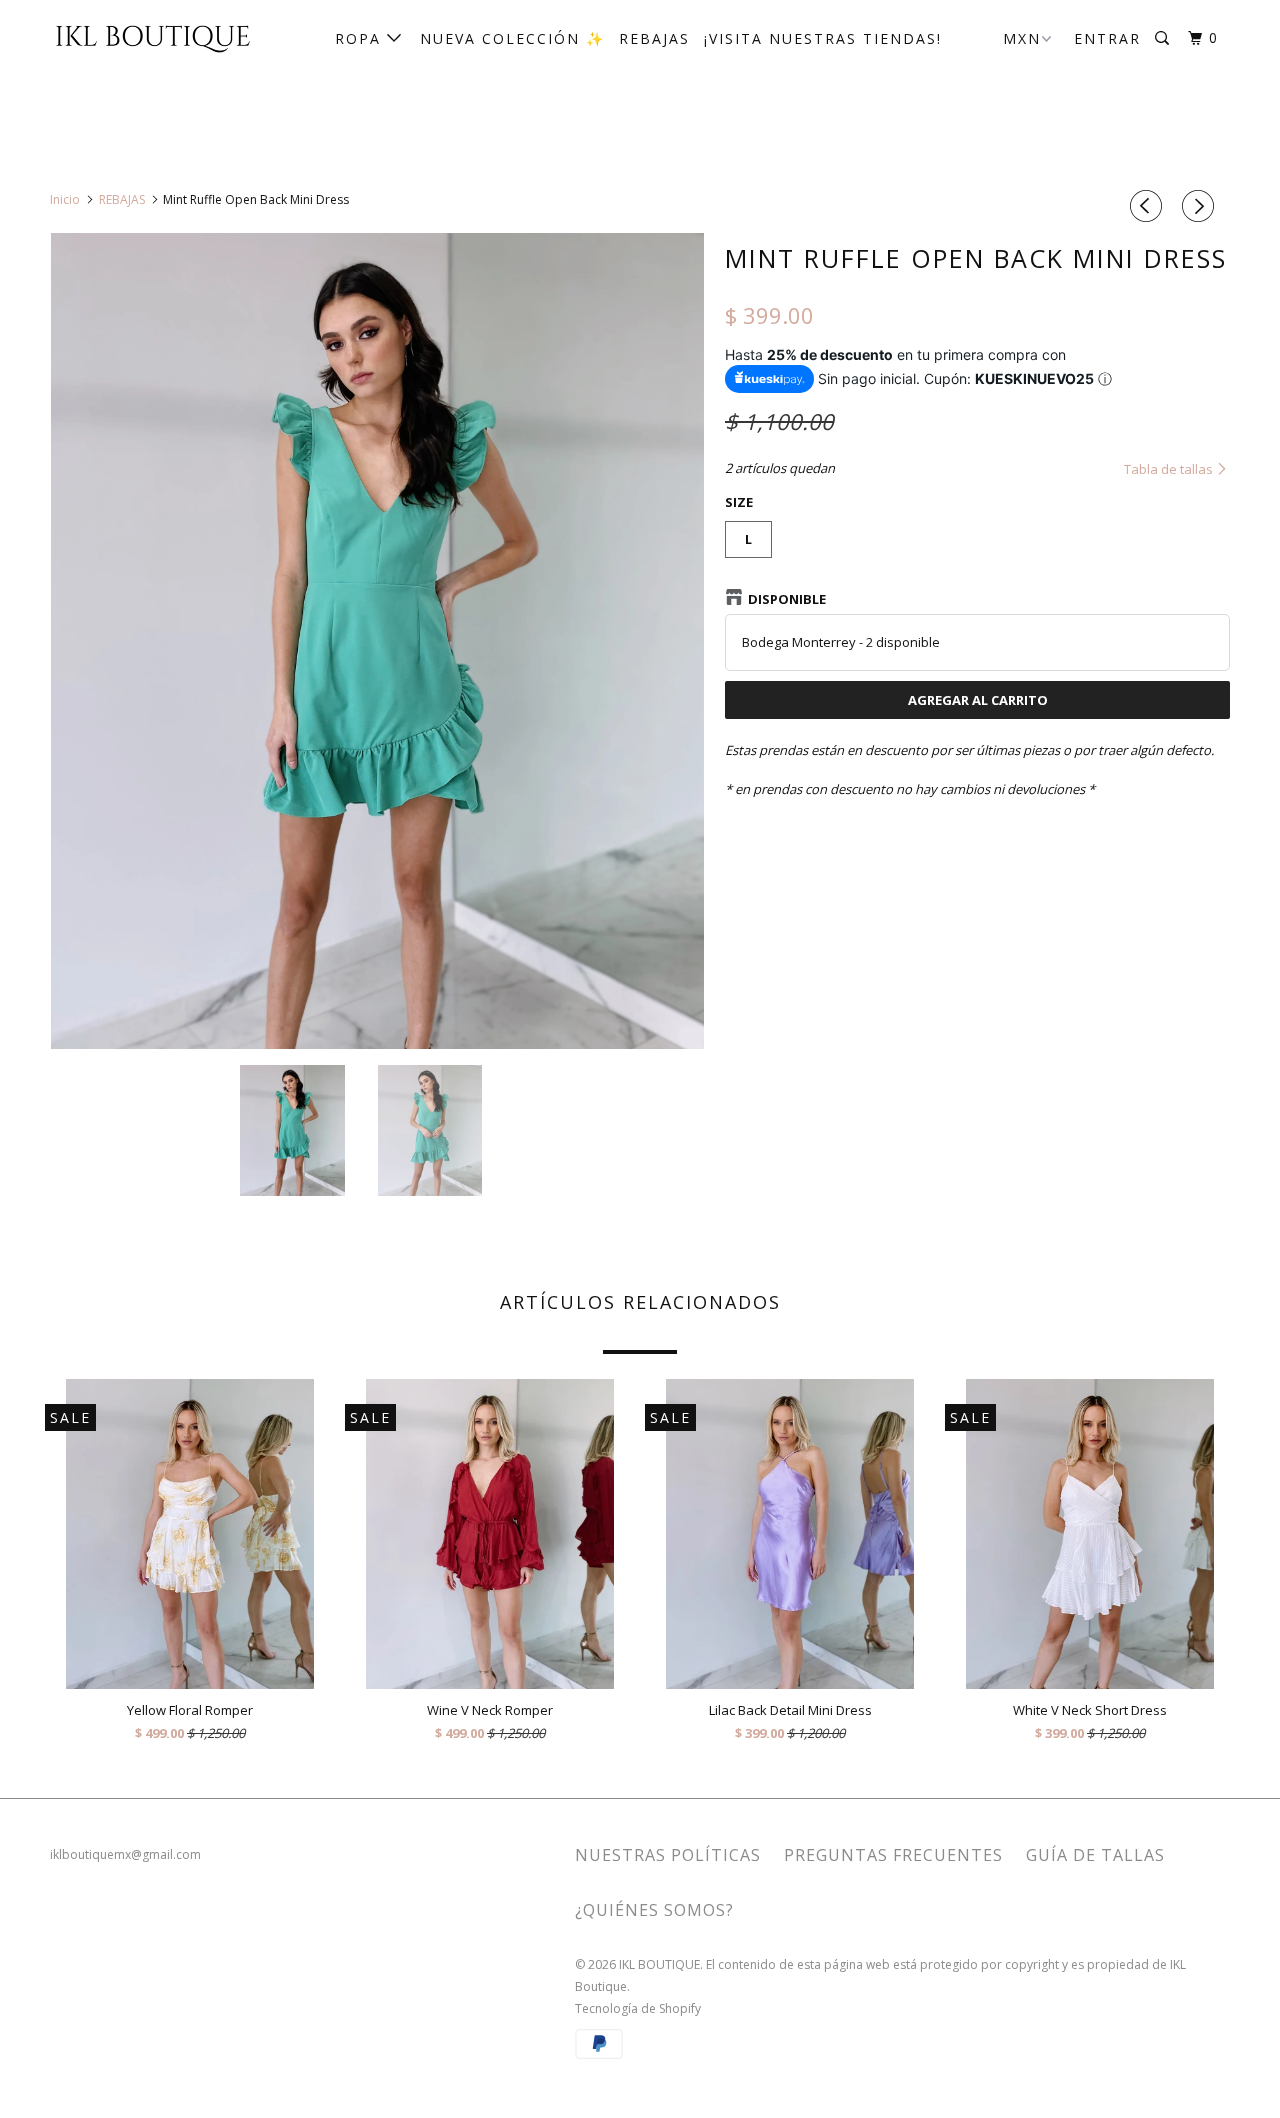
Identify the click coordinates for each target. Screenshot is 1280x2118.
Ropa (361, 38)
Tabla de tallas (1170, 469)
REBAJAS (654, 38)
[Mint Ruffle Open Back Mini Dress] (377, 641)
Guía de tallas (1095, 1855)
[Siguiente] (1201, 206)
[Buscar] (1164, 38)
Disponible (787, 599)
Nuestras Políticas (668, 1855)
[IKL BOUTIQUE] (152, 37)
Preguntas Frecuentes (893, 1855)
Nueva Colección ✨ (512, 38)
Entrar (1107, 38)
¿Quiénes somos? (654, 1910)
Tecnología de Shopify (638, 2008)
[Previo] (1149, 206)
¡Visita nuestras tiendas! (823, 38)
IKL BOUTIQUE (659, 1964)
